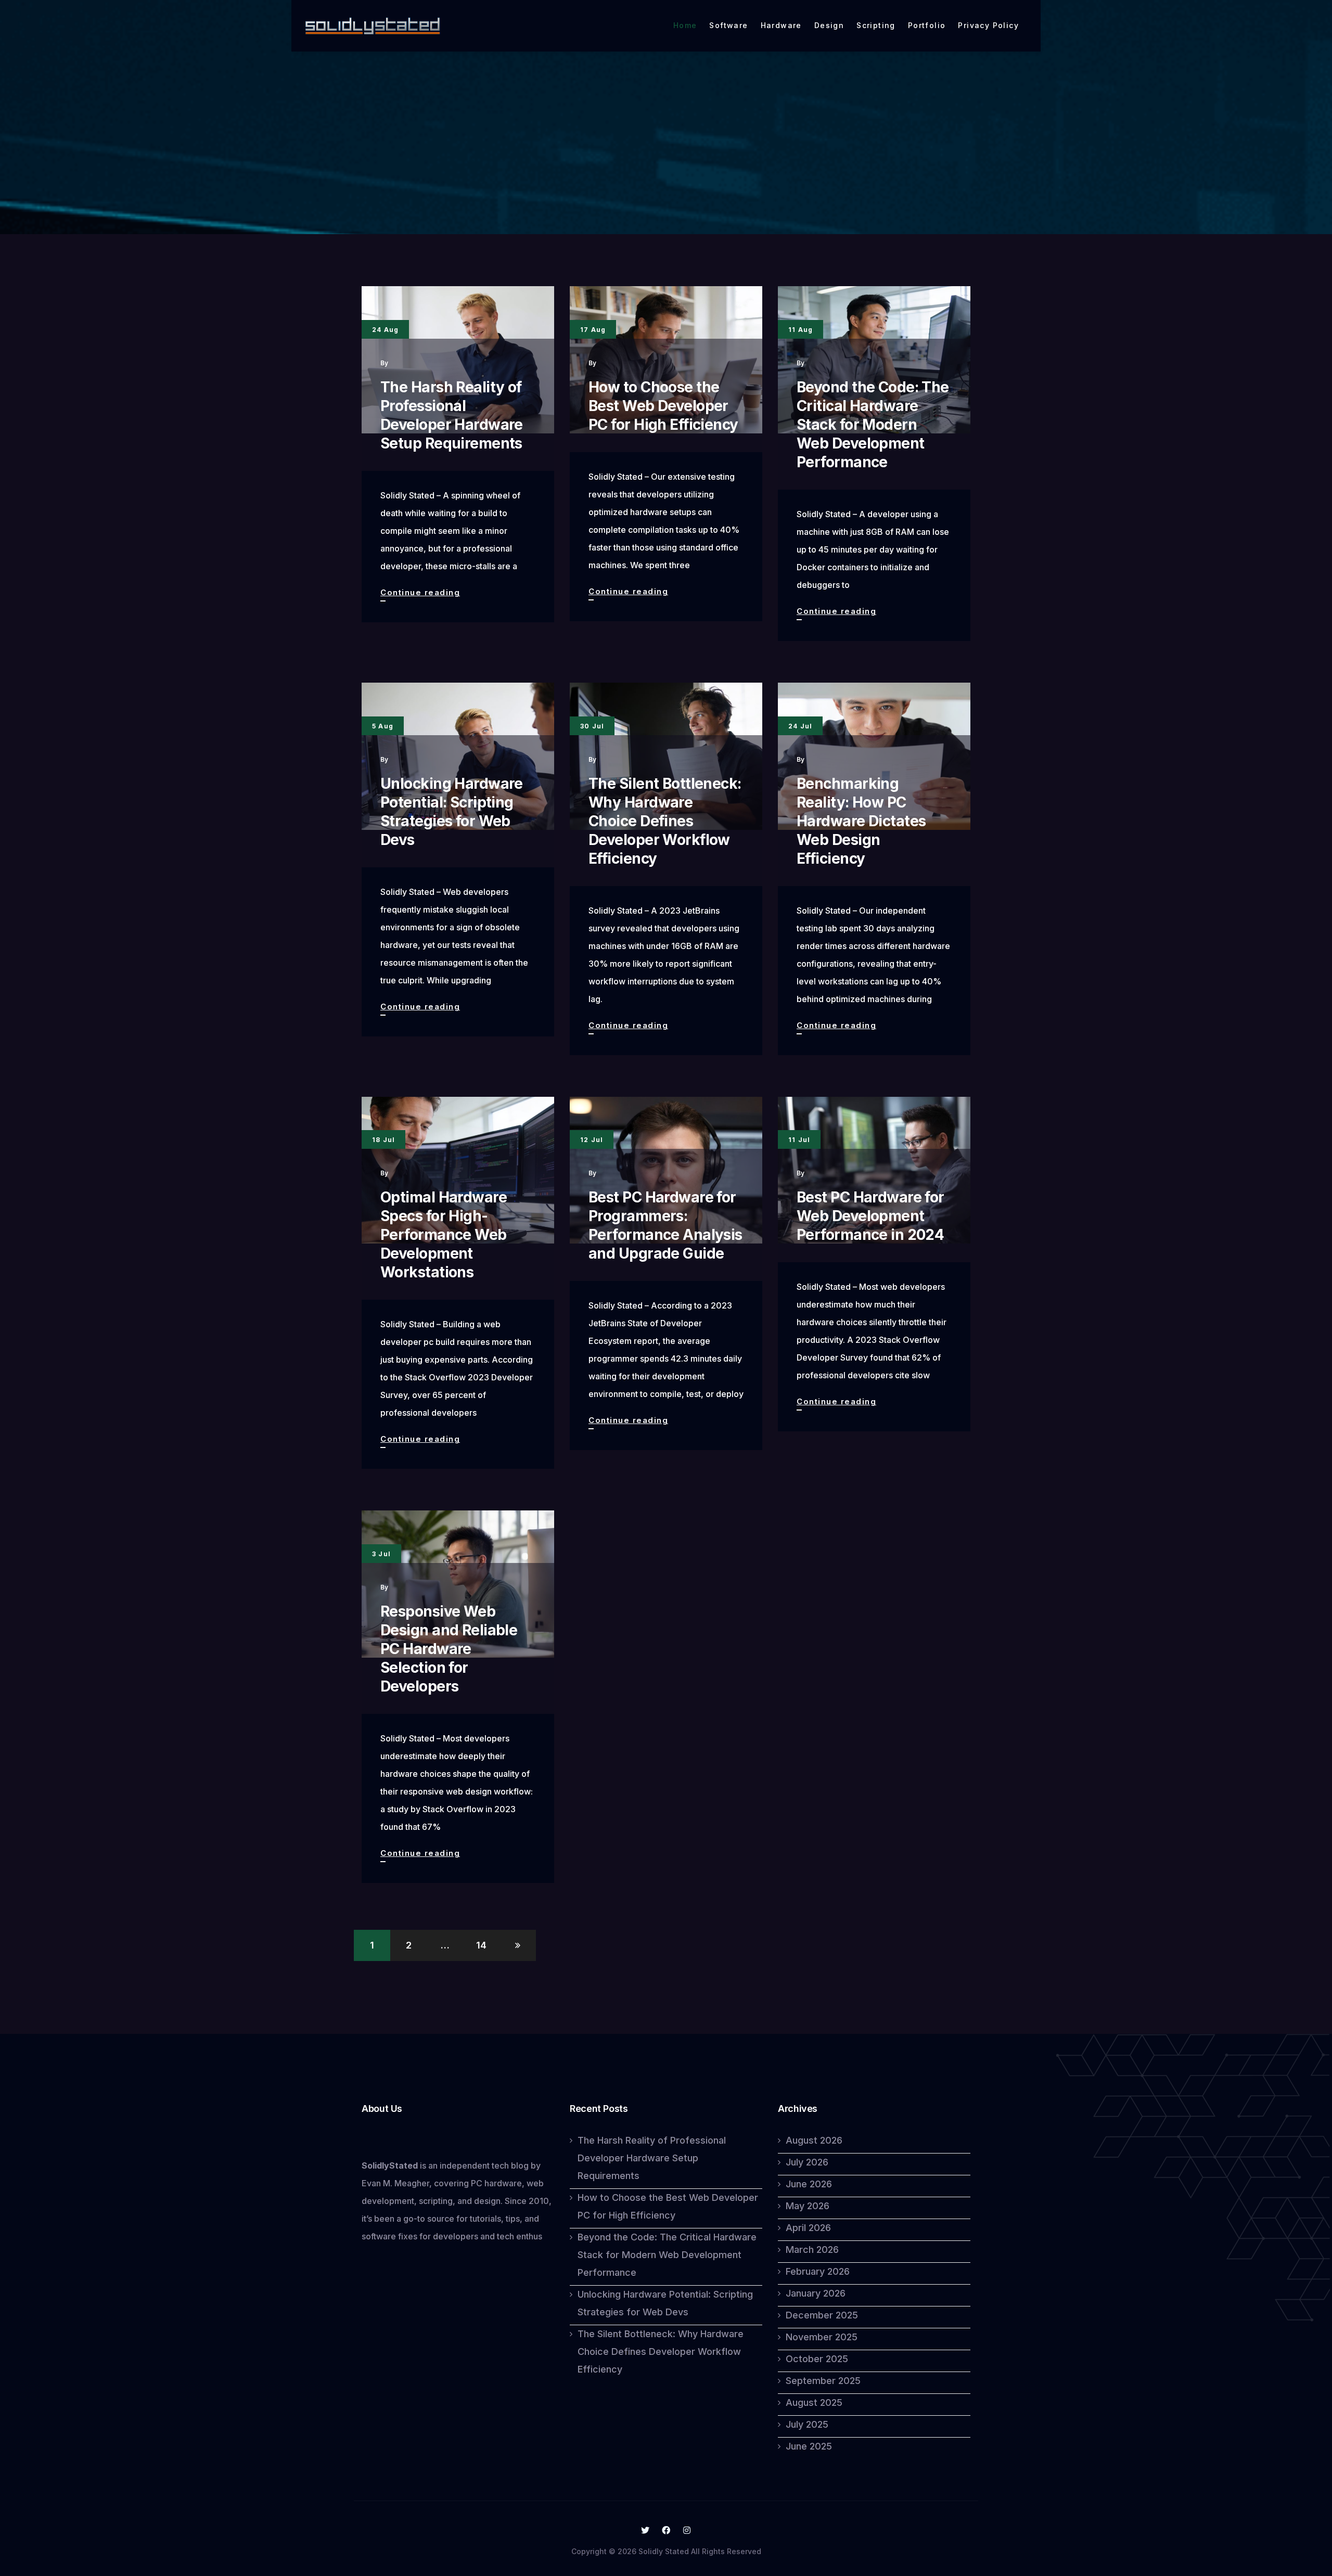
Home (685, 25)
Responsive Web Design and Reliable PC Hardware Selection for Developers (449, 1649)
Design (829, 25)
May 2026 (808, 2206)
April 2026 (808, 2228)
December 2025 (822, 2315)
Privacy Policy (988, 25)
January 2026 (816, 2293)
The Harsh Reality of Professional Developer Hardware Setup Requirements (652, 2158)
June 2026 (809, 2184)
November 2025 (822, 2337)
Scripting (876, 25)
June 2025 (809, 2446)
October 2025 (817, 2359)
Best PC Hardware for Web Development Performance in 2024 (870, 1216)
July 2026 (807, 2162)
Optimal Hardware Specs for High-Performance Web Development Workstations (444, 1235)
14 (481, 1945)
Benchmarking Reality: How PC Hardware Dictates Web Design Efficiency (861, 821)
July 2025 (807, 2424)
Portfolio (927, 25)
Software (728, 25)
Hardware (781, 25)
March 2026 (812, 2250)
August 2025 (814, 2402)
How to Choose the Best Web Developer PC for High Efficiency (663, 406)
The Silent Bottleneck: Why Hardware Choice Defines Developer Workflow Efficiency (665, 821)
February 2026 (818, 2271)
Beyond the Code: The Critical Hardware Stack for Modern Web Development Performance (873, 425)
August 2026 (814, 2140)
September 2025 (823, 2381)
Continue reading (420, 594)
